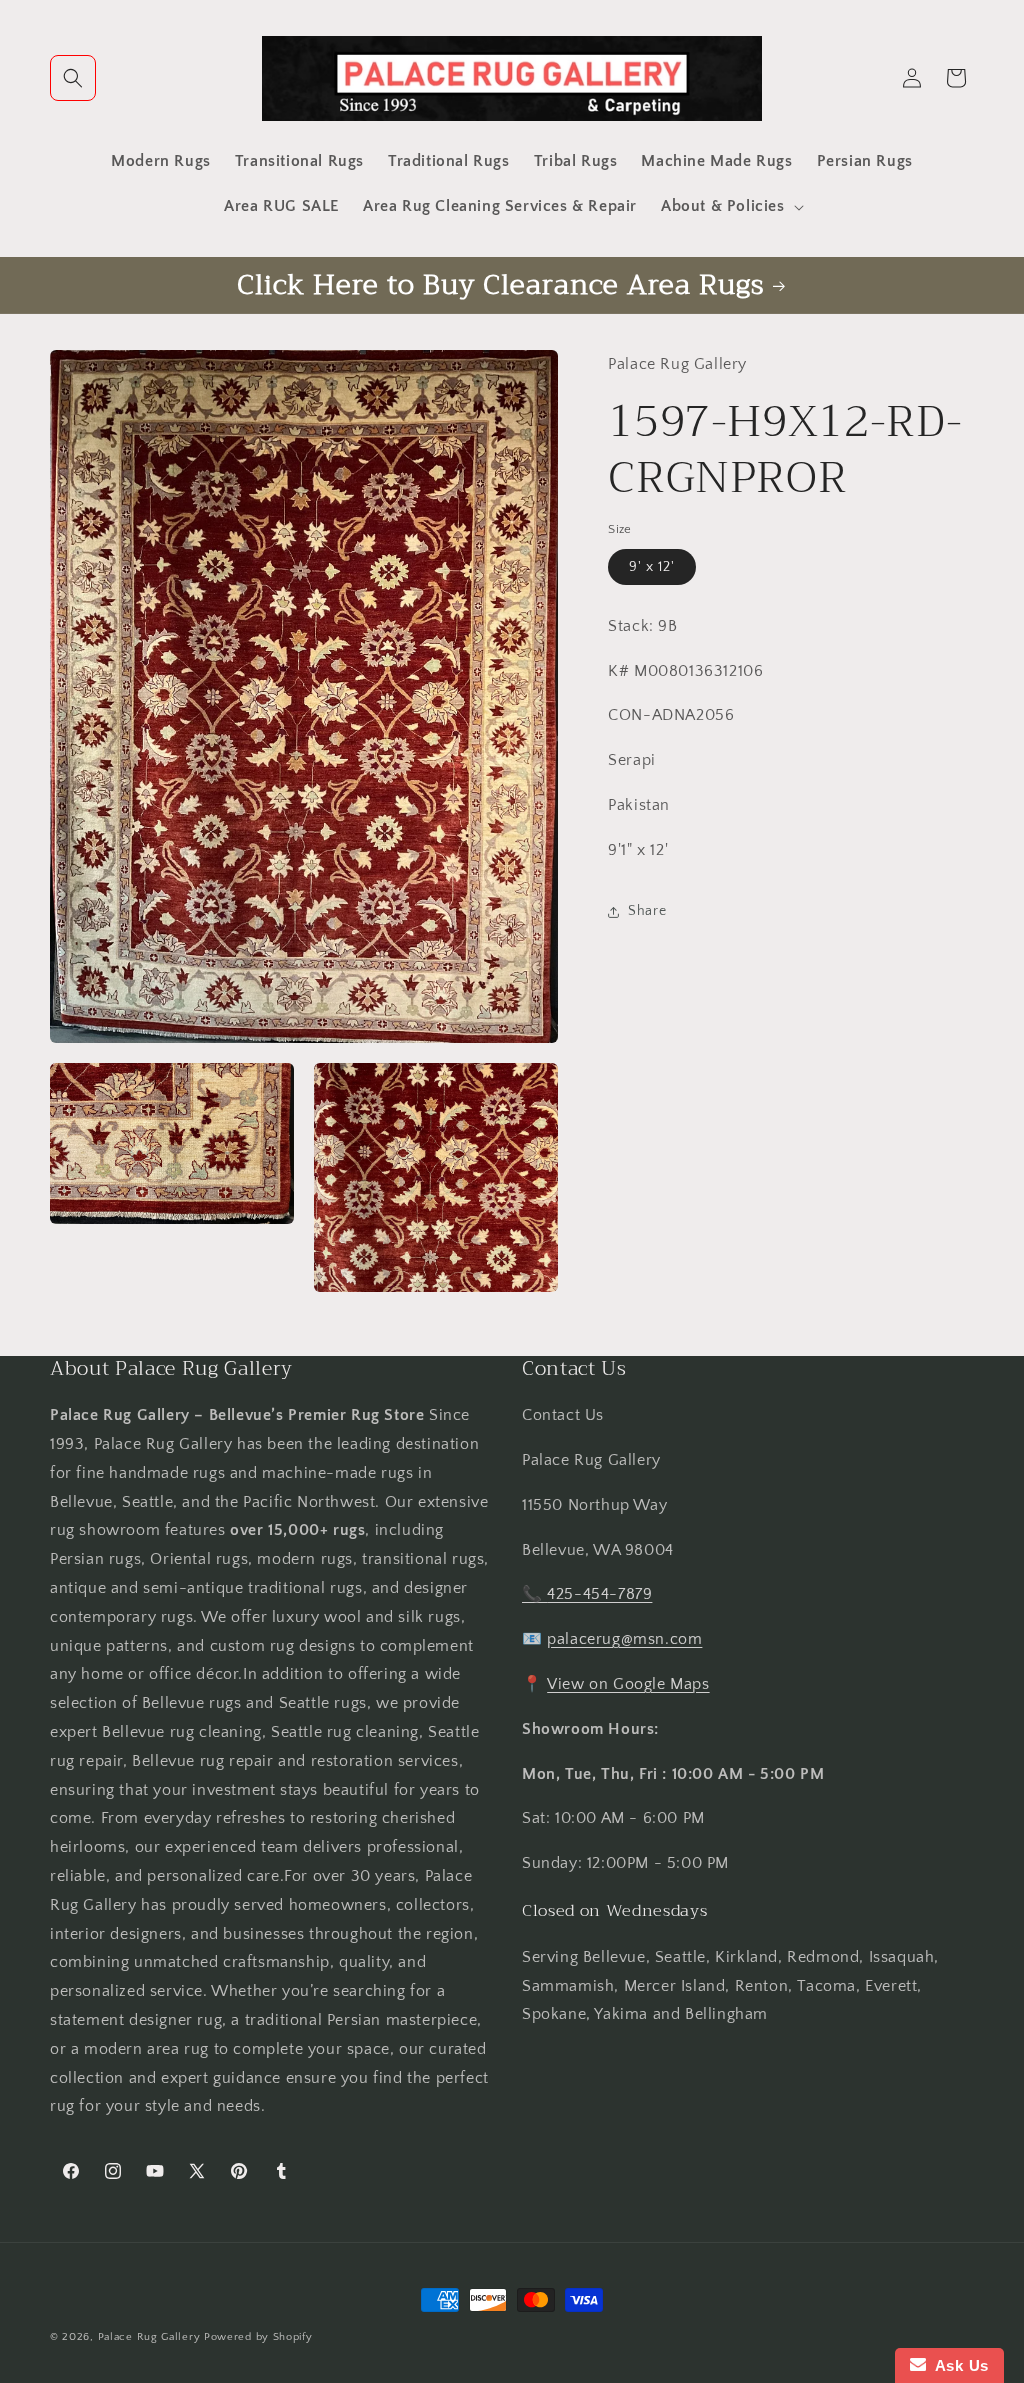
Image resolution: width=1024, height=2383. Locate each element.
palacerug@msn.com (624, 1639)
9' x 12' (652, 567)
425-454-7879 (599, 1594)
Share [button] (647, 911)
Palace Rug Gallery (149, 2337)
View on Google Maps (628, 1684)
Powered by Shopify (258, 2337)
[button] (73, 78)
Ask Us (957, 2365)
